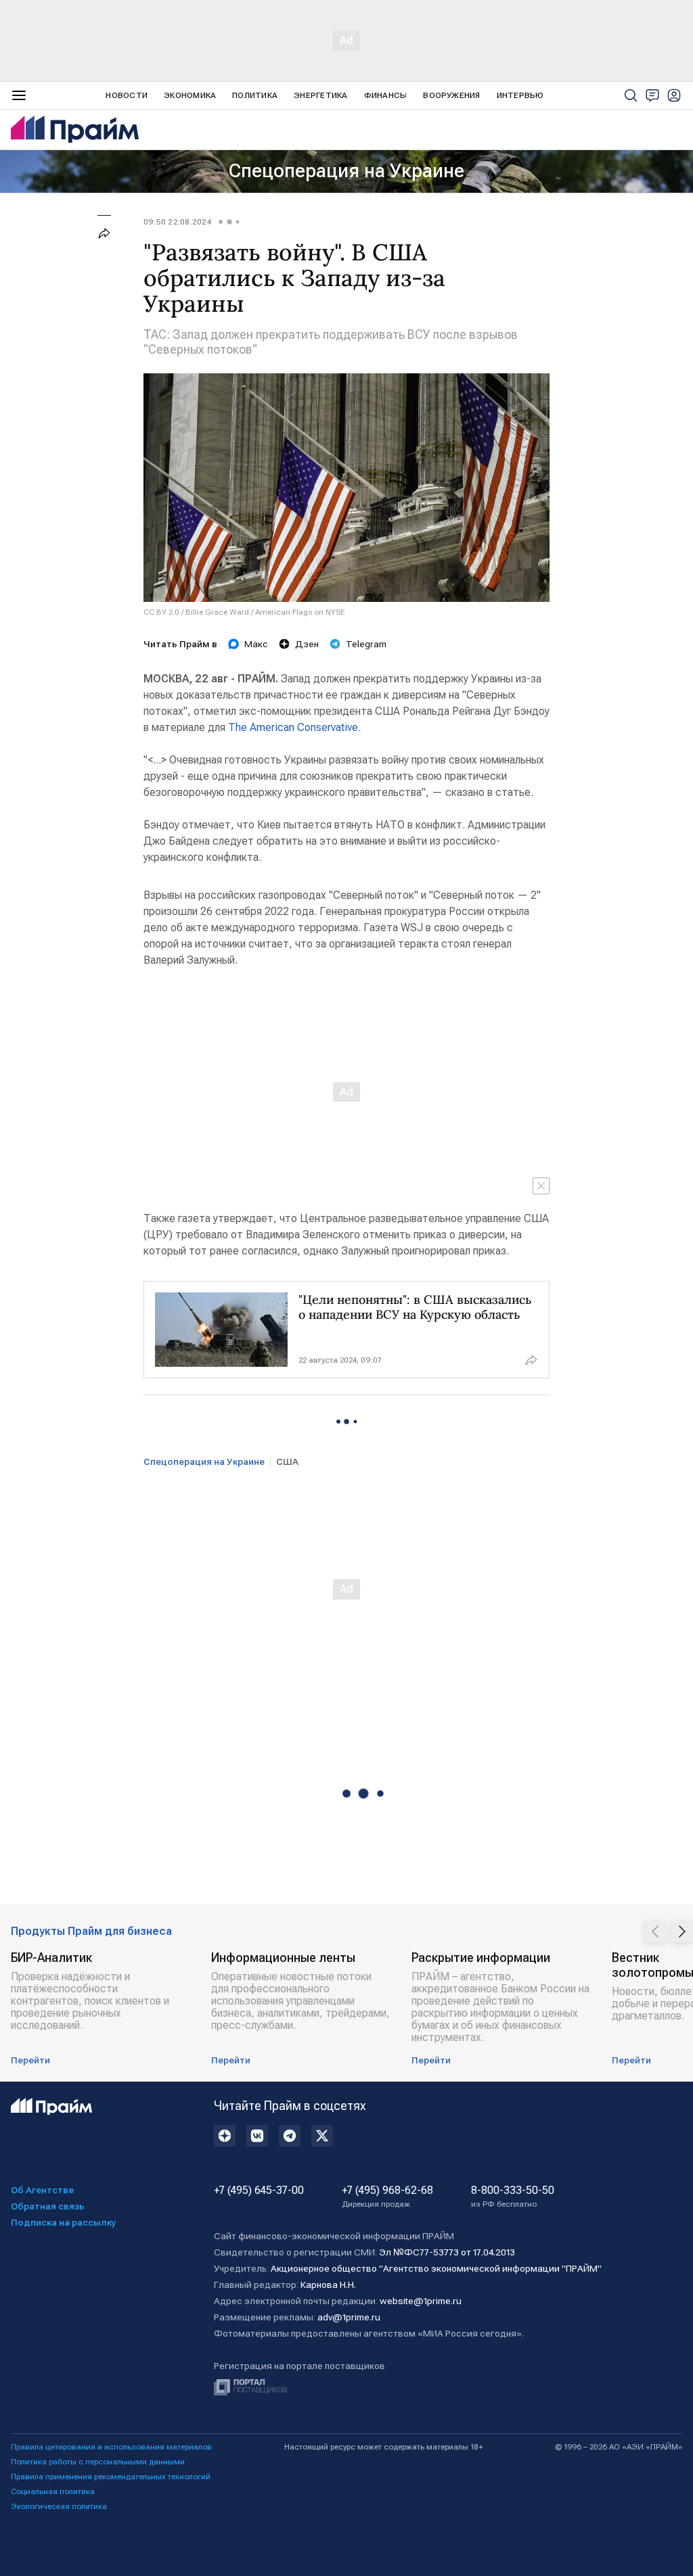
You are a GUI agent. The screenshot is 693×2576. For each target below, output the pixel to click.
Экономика (190, 95)
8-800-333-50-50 (513, 2197)
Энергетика (320, 95)
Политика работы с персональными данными (98, 2462)
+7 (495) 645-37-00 (259, 2191)
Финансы (386, 95)
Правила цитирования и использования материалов (111, 2447)
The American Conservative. (294, 727)
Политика (255, 95)
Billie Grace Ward (217, 612)
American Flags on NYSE (300, 612)
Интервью (520, 95)
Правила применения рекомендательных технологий (111, 2477)
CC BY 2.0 (161, 612)
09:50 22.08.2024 (177, 222)
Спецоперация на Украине (346, 171)
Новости (127, 95)
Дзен (307, 644)
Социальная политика (53, 2491)
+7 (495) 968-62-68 (387, 2197)
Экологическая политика (59, 2506)
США (287, 1461)
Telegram (366, 644)
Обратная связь (48, 2206)
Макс (256, 644)
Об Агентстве (42, 2190)
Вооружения (451, 95)
